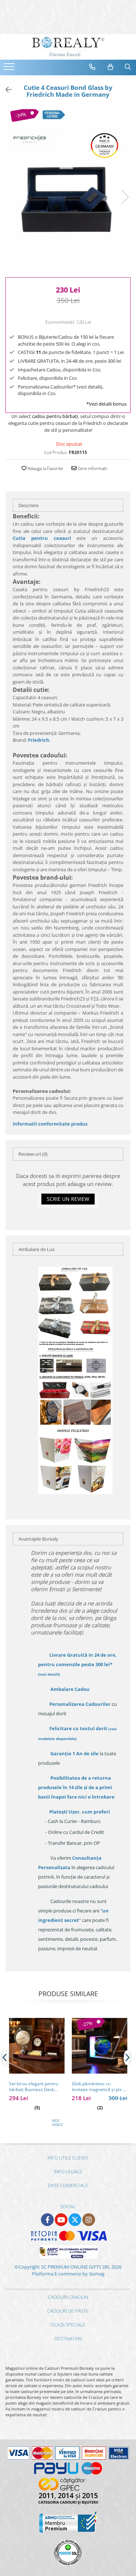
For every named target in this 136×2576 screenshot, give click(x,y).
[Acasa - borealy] (68, 47)
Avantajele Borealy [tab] (38, 1539)
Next (125, 197)
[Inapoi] (5, 90)
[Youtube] (61, 2220)
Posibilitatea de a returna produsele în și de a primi (76, 1787)
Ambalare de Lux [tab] (37, 1249)
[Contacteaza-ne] (92, 67)
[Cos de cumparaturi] (111, 67)
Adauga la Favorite (45, 468)
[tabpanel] (68, 189)
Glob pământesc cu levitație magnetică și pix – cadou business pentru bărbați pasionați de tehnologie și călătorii (98, 2087)
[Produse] (10, 69)
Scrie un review (68, 1199)
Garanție (75, 1753)
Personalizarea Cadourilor (80, 1704)
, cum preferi (80, 1812)
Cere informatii (92, 468)
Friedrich (39, 740)
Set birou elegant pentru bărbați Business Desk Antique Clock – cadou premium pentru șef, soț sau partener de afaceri (34, 2087)
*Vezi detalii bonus (106, 404)
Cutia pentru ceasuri (42, 538)
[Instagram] (89, 2220)
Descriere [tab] (28, 505)
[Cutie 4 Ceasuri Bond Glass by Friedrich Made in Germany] (68, 189)
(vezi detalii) (49, 1674)
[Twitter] (75, 2220)
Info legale (68, 2171)
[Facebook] (47, 2220)
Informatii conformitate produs (50, 1124)
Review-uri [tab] (33, 1154)
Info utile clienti (68, 2158)
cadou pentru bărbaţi (55, 416)
